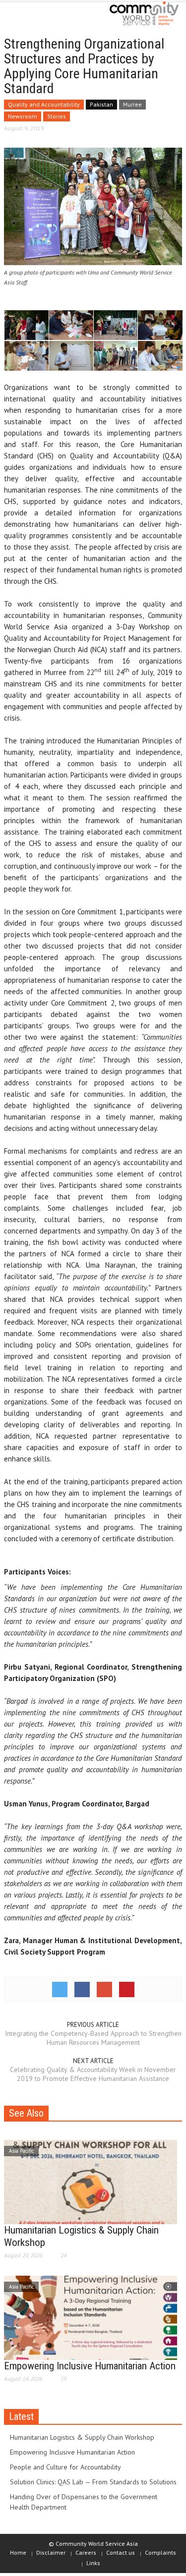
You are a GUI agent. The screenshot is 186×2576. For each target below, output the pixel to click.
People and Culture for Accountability (65, 2467)
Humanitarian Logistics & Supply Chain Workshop (82, 2437)
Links (93, 2563)
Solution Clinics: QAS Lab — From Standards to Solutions (93, 2482)
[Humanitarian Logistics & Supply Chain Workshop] (91, 2181)
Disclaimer (51, 2552)
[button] (38, 16)
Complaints (160, 2552)
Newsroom (23, 116)
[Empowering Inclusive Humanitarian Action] (91, 2317)
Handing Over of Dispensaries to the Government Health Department (84, 2502)
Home (18, 2552)
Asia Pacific (21, 2151)
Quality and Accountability (44, 104)
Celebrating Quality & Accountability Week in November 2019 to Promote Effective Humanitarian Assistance (93, 2074)
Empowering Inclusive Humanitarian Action (90, 2366)
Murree (132, 104)
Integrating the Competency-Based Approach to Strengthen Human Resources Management (93, 2038)
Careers (86, 2552)
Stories (57, 116)
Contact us (121, 2552)
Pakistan (101, 104)
